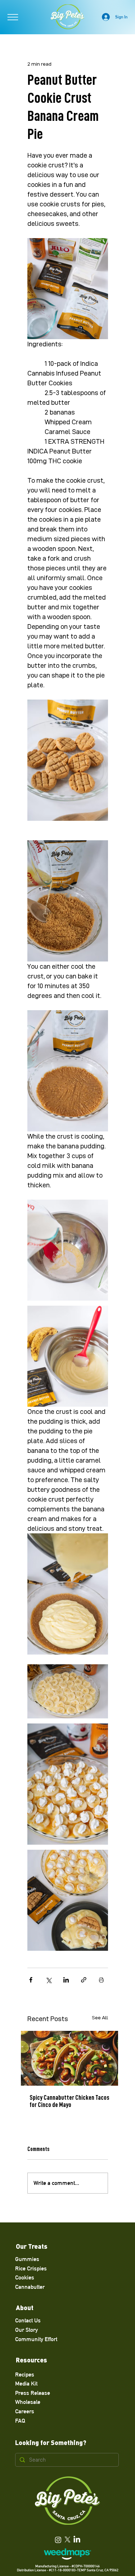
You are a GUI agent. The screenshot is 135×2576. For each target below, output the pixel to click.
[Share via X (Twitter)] (48, 1980)
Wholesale (28, 2402)
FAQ (20, 2421)
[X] (67, 2540)
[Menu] (13, 17)
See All (100, 2018)
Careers (25, 2411)
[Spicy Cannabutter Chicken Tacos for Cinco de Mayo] (69, 2058)
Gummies (27, 2259)
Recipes (25, 2375)
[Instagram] (58, 2540)
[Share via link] (84, 1980)
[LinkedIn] (77, 2540)
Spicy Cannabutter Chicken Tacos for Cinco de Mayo (69, 2101)
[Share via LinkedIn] (66, 1980)
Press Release (33, 2393)
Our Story (26, 2330)
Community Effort (36, 2339)
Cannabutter (30, 2287)
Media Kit (26, 2384)
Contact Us (28, 2320)
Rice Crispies (31, 2268)
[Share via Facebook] (31, 1980)
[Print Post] (101, 1980)
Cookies (25, 2277)
